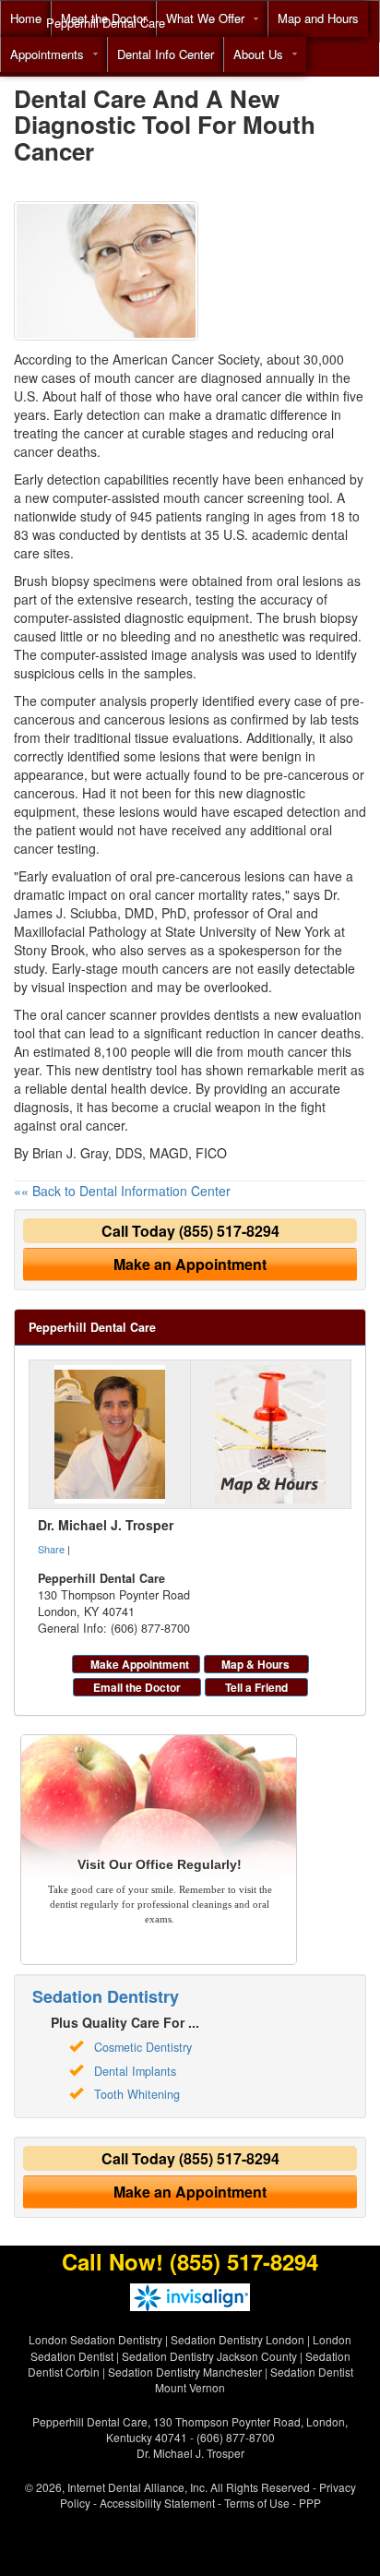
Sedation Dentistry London (237, 2339)
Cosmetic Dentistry (143, 2047)
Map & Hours (255, 1664)
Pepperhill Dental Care (106, 23)
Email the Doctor (137, 1687)
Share (51, 1549)
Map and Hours (318, 18)
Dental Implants (135, 2071)
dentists (237, 1014)
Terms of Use (257, 2503)
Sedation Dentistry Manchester (185, 2372)
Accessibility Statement (157, 2503)
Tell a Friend (256, 1687)
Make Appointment (140, 1664)
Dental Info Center (166, 54)
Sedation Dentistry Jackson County (209, 2356)
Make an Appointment (190, 1264)
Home (26, 18)
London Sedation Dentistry (95, 2339)
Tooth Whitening (137, 2094)
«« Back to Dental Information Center (122, 1191)
